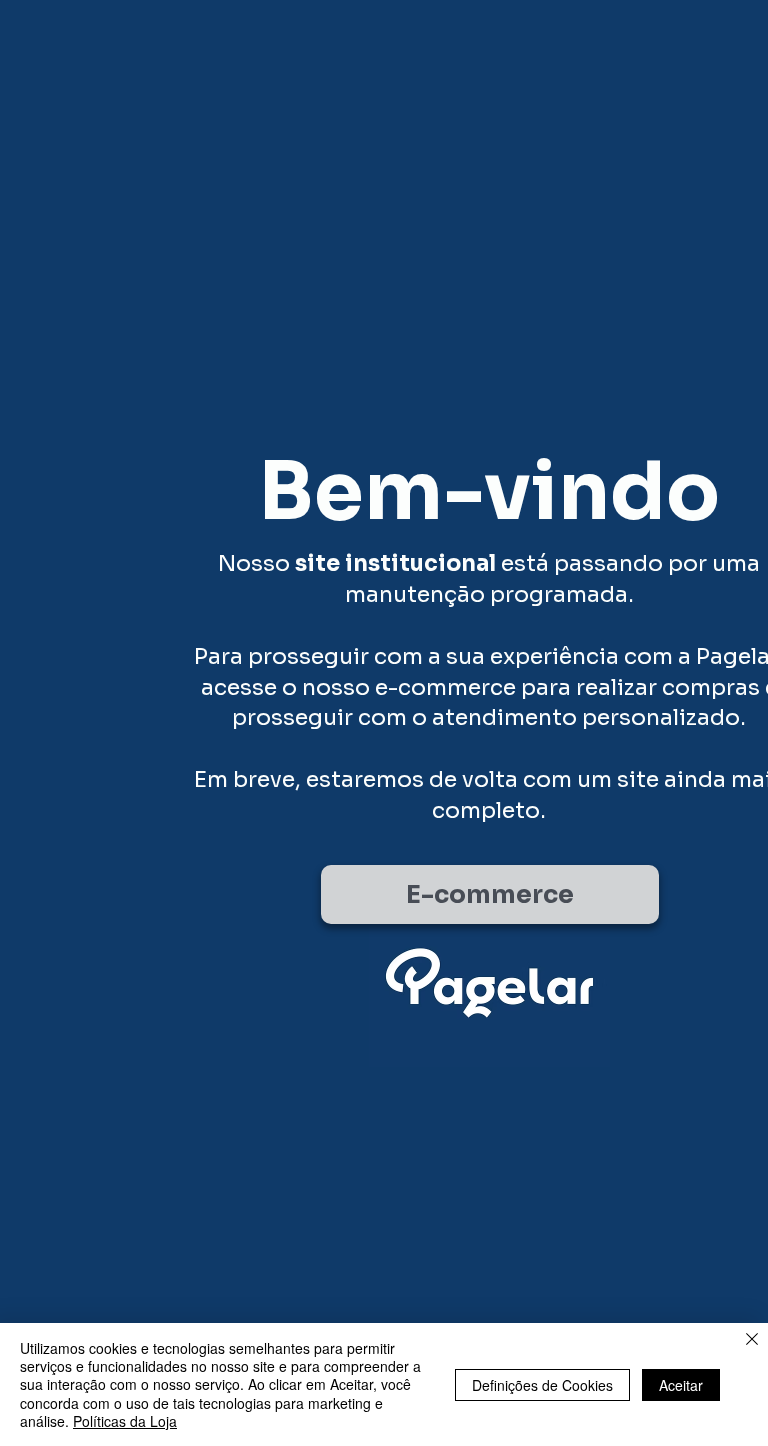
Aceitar (681, 1385)
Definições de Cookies (542, 1385)
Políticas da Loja (125, 1421)
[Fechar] (752, 1340)
